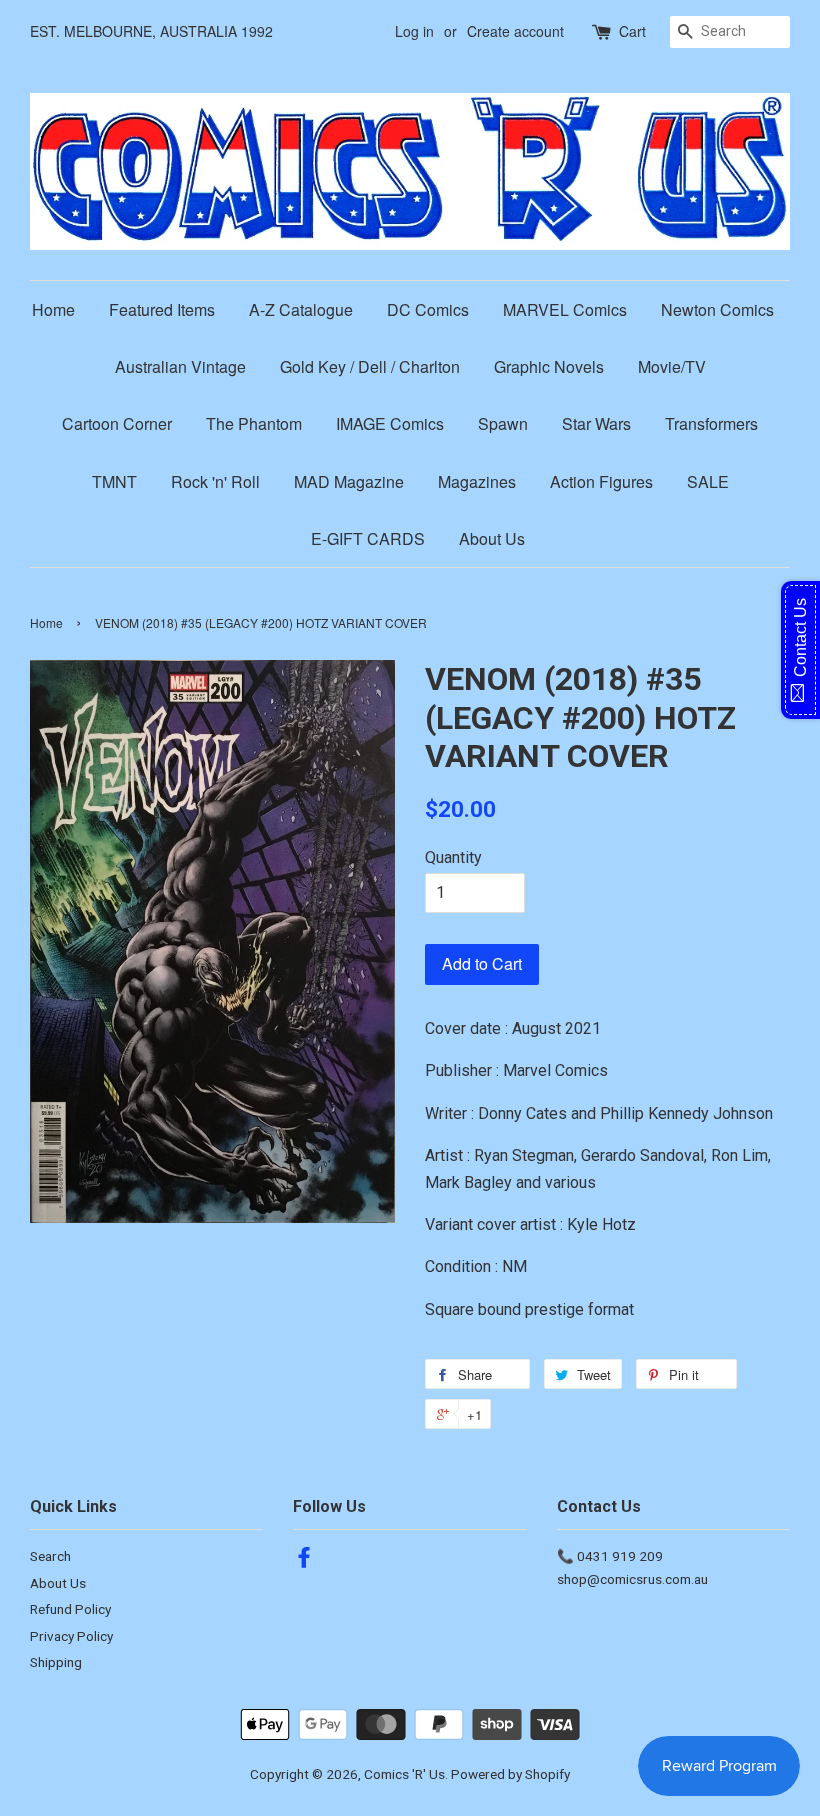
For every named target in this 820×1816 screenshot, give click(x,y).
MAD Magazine (349, 481)
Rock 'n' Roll (215, 481)
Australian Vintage (180, 366)
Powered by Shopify (510, 1774)
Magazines (477, 481)
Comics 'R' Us (404, 1774)
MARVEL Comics (565, 309)
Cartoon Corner (117, 423)
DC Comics (428, 309)
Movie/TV (672, 366)
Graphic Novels (549, 366)
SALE (708, 481)
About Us (492, 538)
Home (53, 309)
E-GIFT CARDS (368, 538)
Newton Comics (717, 309)
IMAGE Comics (390, 423)
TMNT (114, 481)
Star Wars (596, 423)
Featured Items (162, 309)
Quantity (453, 857)
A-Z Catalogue (301, 309)
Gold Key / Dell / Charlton (370, 366)
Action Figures (601, 481)
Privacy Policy (71, 1636)
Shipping (56, 1662)
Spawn (503, 423)
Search (50, 1556)
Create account (515, 31)
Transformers (711, 423)
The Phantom (254, 423)
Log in (414, 31)
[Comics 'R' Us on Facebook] (304, 1561)
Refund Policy (70, 1609)
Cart (632, 31)
